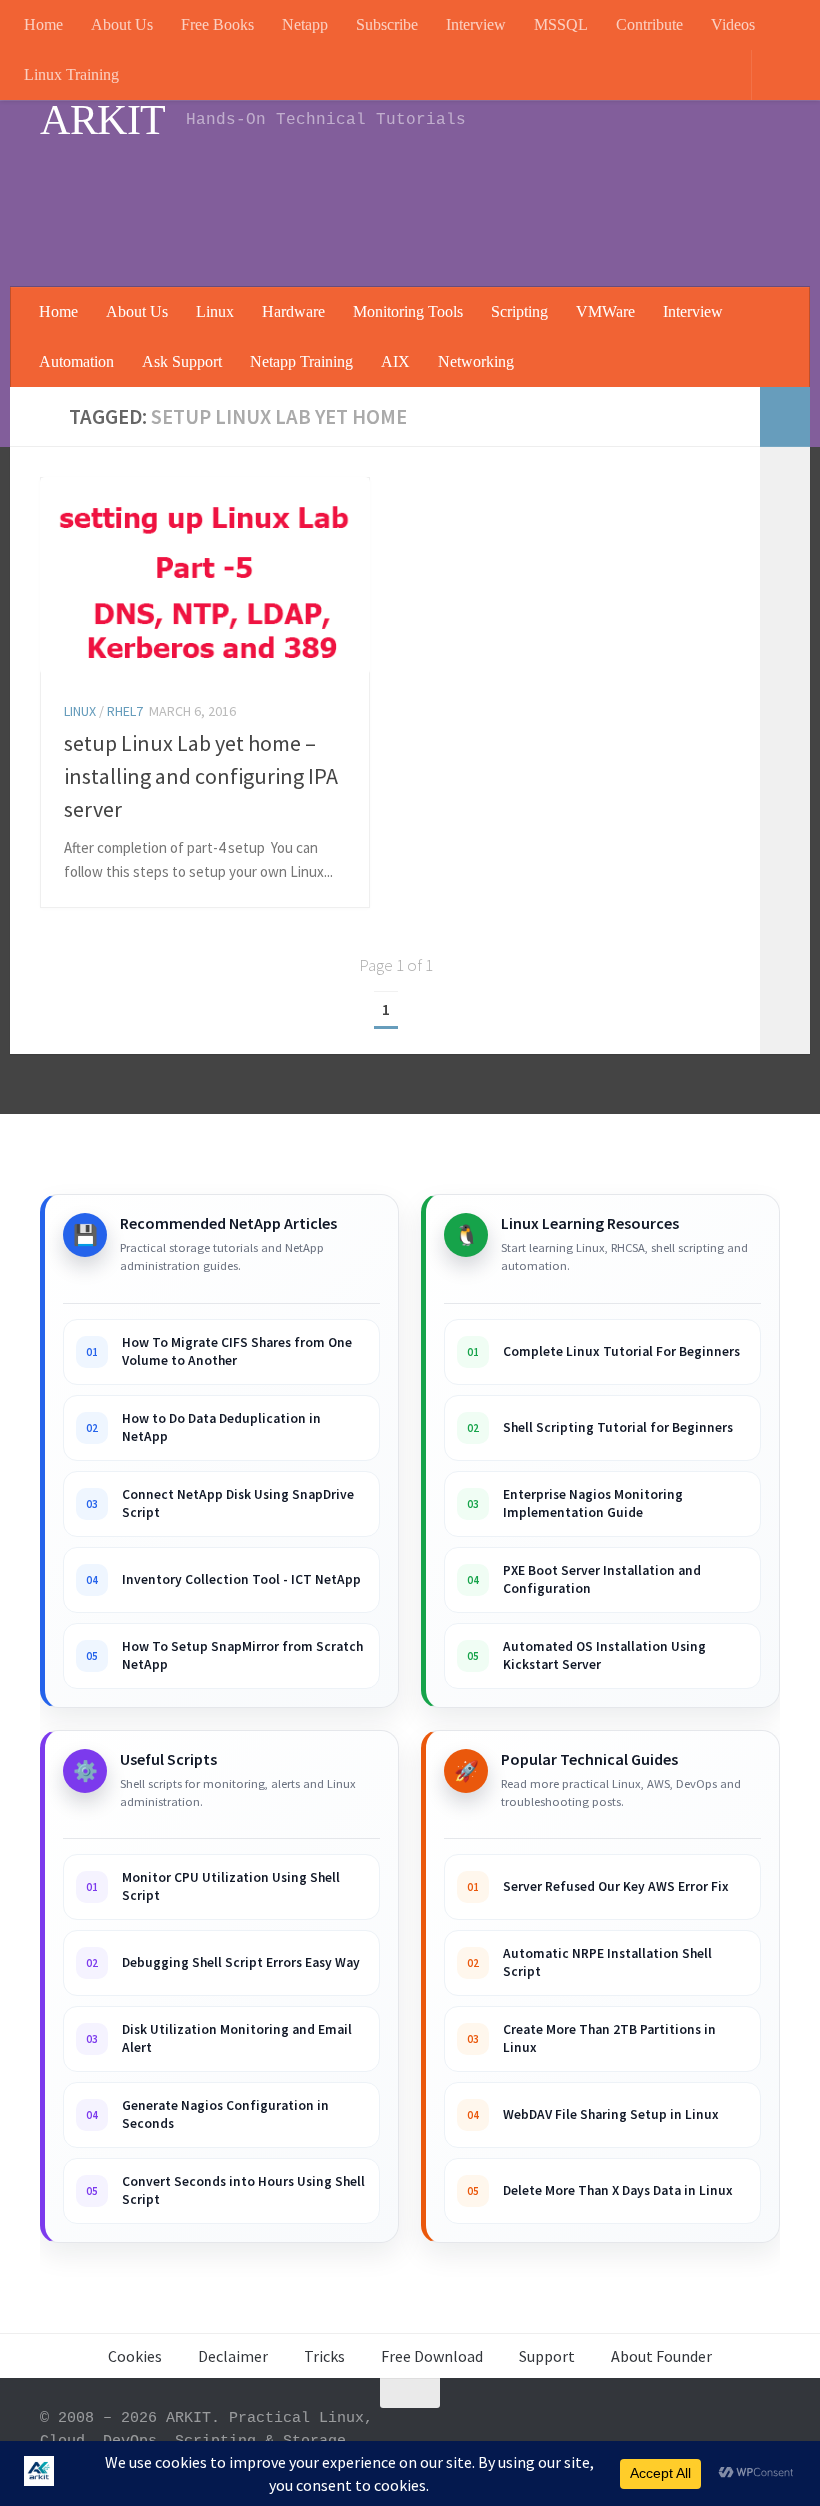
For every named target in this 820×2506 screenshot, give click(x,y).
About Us (122, 24)
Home (43, 24)
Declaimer (233, 2356)
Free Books (217, 24)
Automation (76, 361)
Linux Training (71, 74)
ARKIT (103, 120)
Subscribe (387, 24)
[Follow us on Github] (730, 2432)
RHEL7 (125, 711)
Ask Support (182, 361)
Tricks (324, 2356)
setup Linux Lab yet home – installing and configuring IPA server (201, 776)
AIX (395, 361)
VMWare (605, 311)
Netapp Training (301, 361)
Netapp (305, 24)
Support (547, 2356)
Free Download (432, 2356)
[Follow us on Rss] (622, 2432)
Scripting (519, 311)
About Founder (661, 2356)
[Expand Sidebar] (785, 417)
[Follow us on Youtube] (586, 2432)
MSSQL (561, 24)
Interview (476, 24)
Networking (476, 361)
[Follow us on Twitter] (766, 2432)
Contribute (649, 24)
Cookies (135, 2356)
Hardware (293, 311)
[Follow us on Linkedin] (658, 2432)
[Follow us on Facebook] (694, 2432)
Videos (733, 24)
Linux (215, 311)
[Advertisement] (416, 205)
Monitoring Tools (408, 311)
